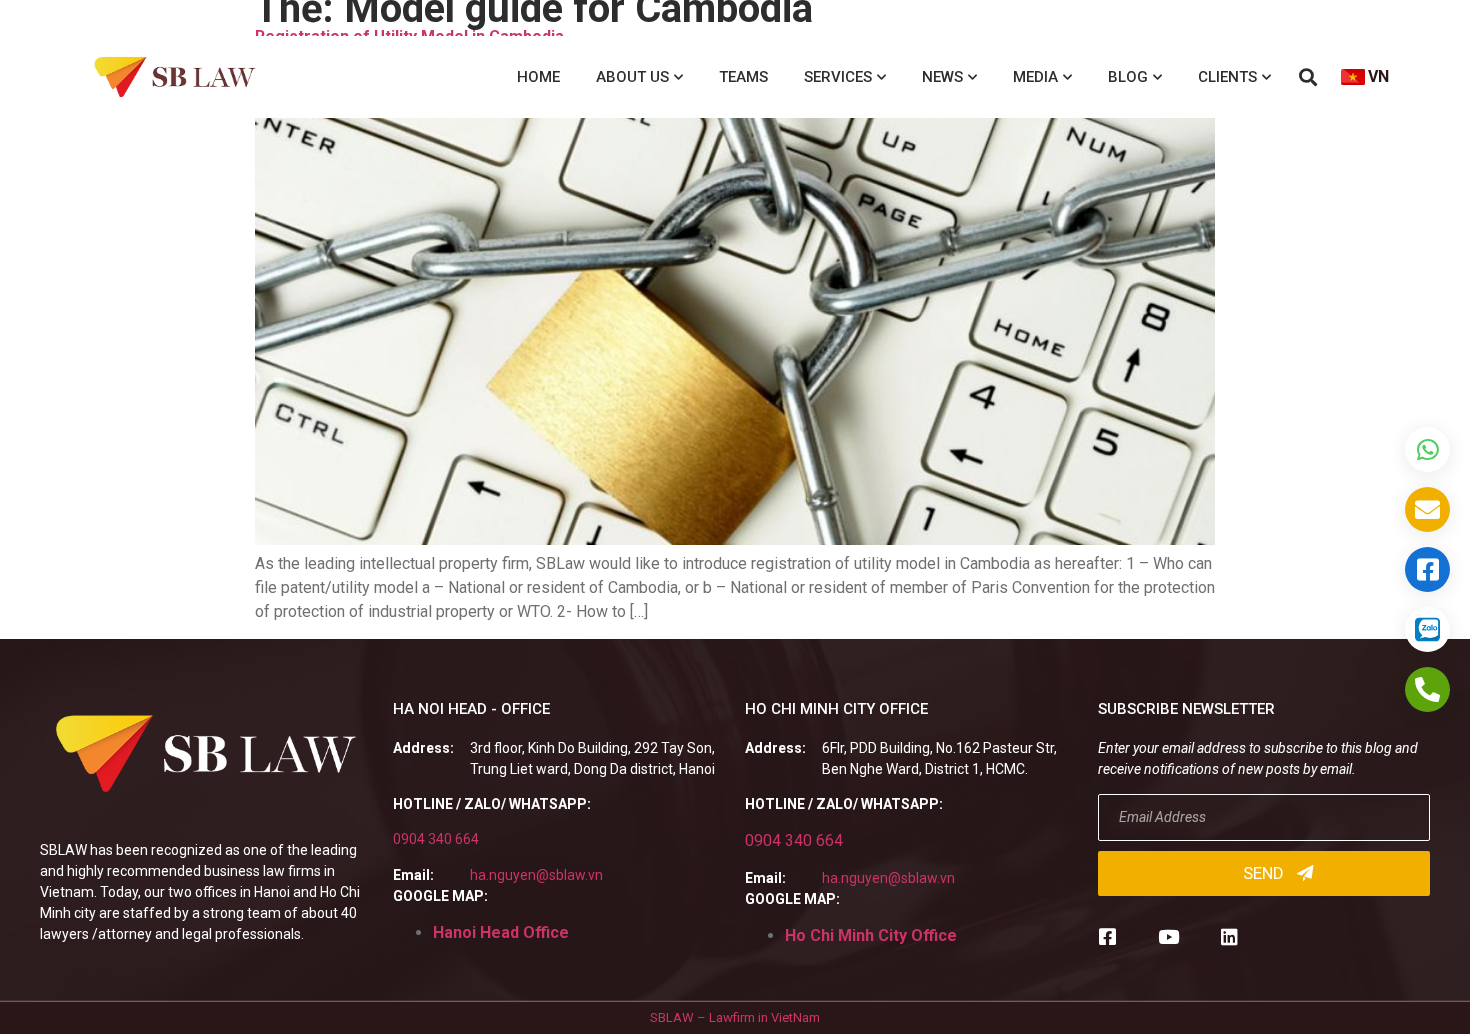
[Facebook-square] (1107, 936)
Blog (1128, 77)
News (942, 77)
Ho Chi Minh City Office (871, 935)
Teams (743, 77)
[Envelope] (1427, 509)
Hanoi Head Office (501, 932)
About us (632, 77)
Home (538, 77)
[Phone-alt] (1427, 689)
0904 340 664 (436, 839)
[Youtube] (1168, 936)
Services (838, 77)
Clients (1227, 77)
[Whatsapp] (1427, 449)
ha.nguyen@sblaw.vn (536, 875)
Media (1035, 77)
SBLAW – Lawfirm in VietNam (735, 1017)
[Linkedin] (1229, 936)
